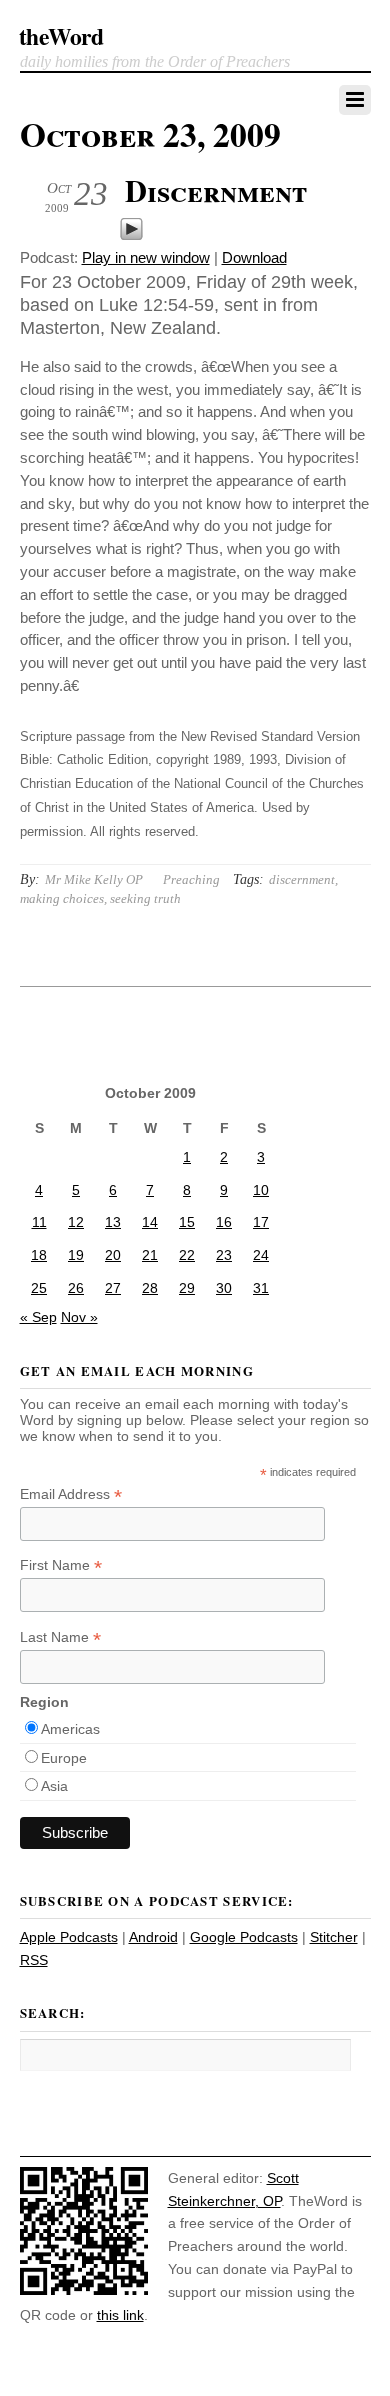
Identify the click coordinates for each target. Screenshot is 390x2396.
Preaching (191, 879)
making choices (62, 898)
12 (76, 1222)
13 (113, 1222)
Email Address (71, 1494)
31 (261, 1288)
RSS (34, 1960)
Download (254, 257)
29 (187, 1288)
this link (120, 2315)
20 (113, 1255)
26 (76, 1288)
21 (150, 1255)
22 (187, 1255)
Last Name (60, 1637)
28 (150, 1288)
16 (224, 1222)
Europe (64, 1758)
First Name (61, 1565)
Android (153, 1937)
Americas (70, 1729)
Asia (54, 1786)
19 (76, 1255)
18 (39, 1255)
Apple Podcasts (69, 1937)
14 (150, 1222)
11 (39, 1222)
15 (187, 1222)
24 (261, 1255)
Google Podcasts (244, 1937)
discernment (302, 879)
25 (39, 1288)
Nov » (79, 1317)
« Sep (38, 1317)
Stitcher (334, 1937)
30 (224, 1288)
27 (113, 1288)
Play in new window (146, 257)
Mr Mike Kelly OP (94, 879)
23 (224, 1255)
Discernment (216, 190)
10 (261, 1190)
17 (261, 1222)
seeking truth (145, 898)
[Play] (131, 235)
